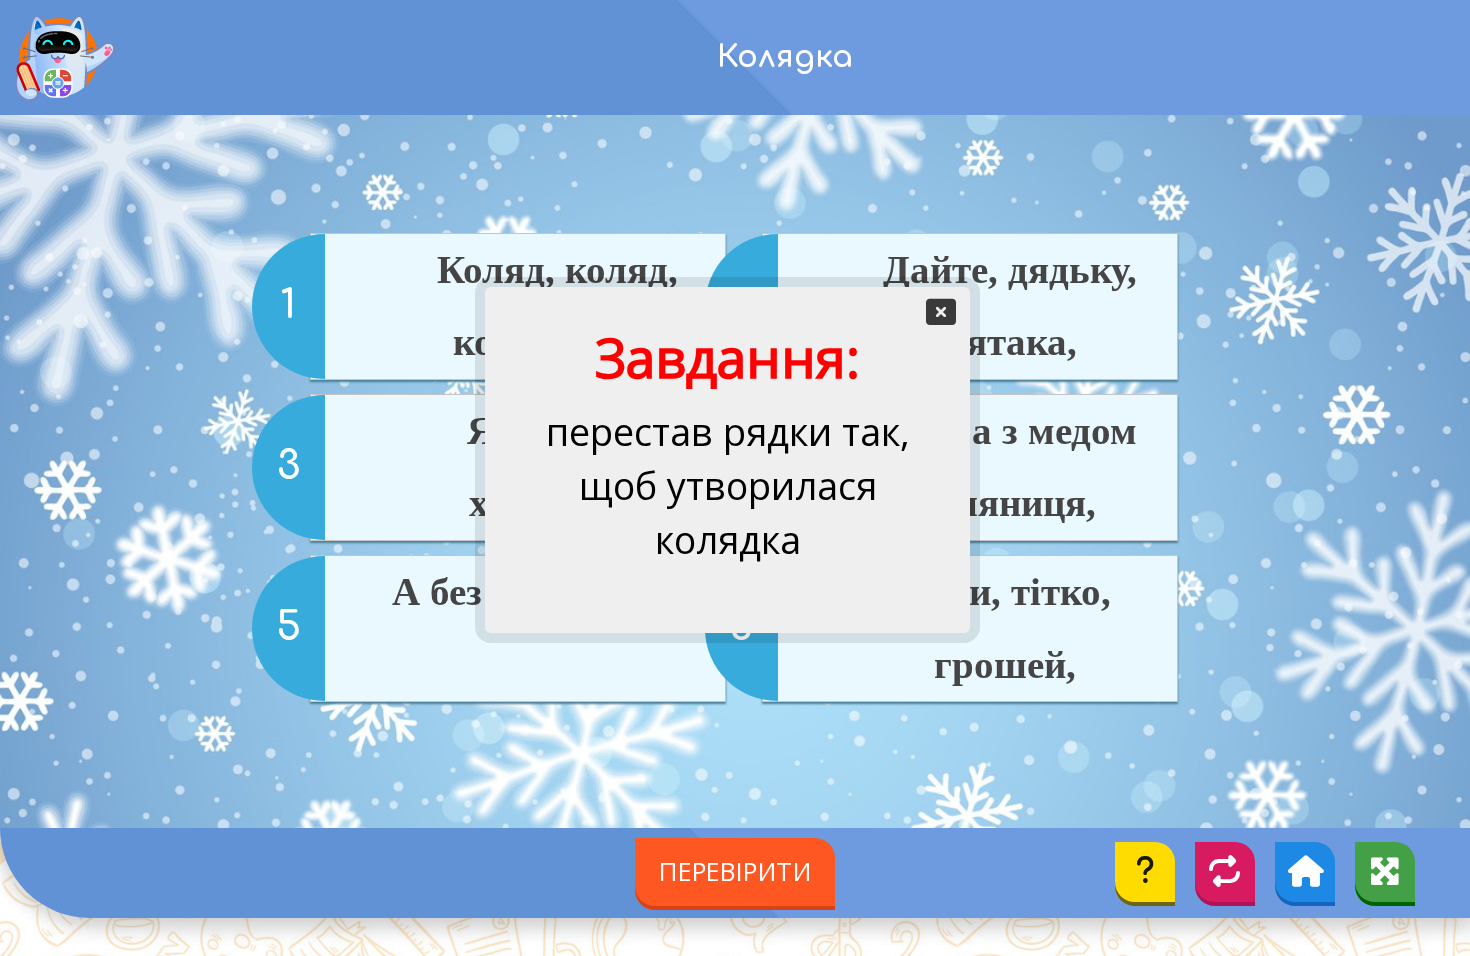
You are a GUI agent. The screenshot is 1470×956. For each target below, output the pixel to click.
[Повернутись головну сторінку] (1305, 872)
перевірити (735, 871)
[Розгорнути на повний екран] (1385, 872)
